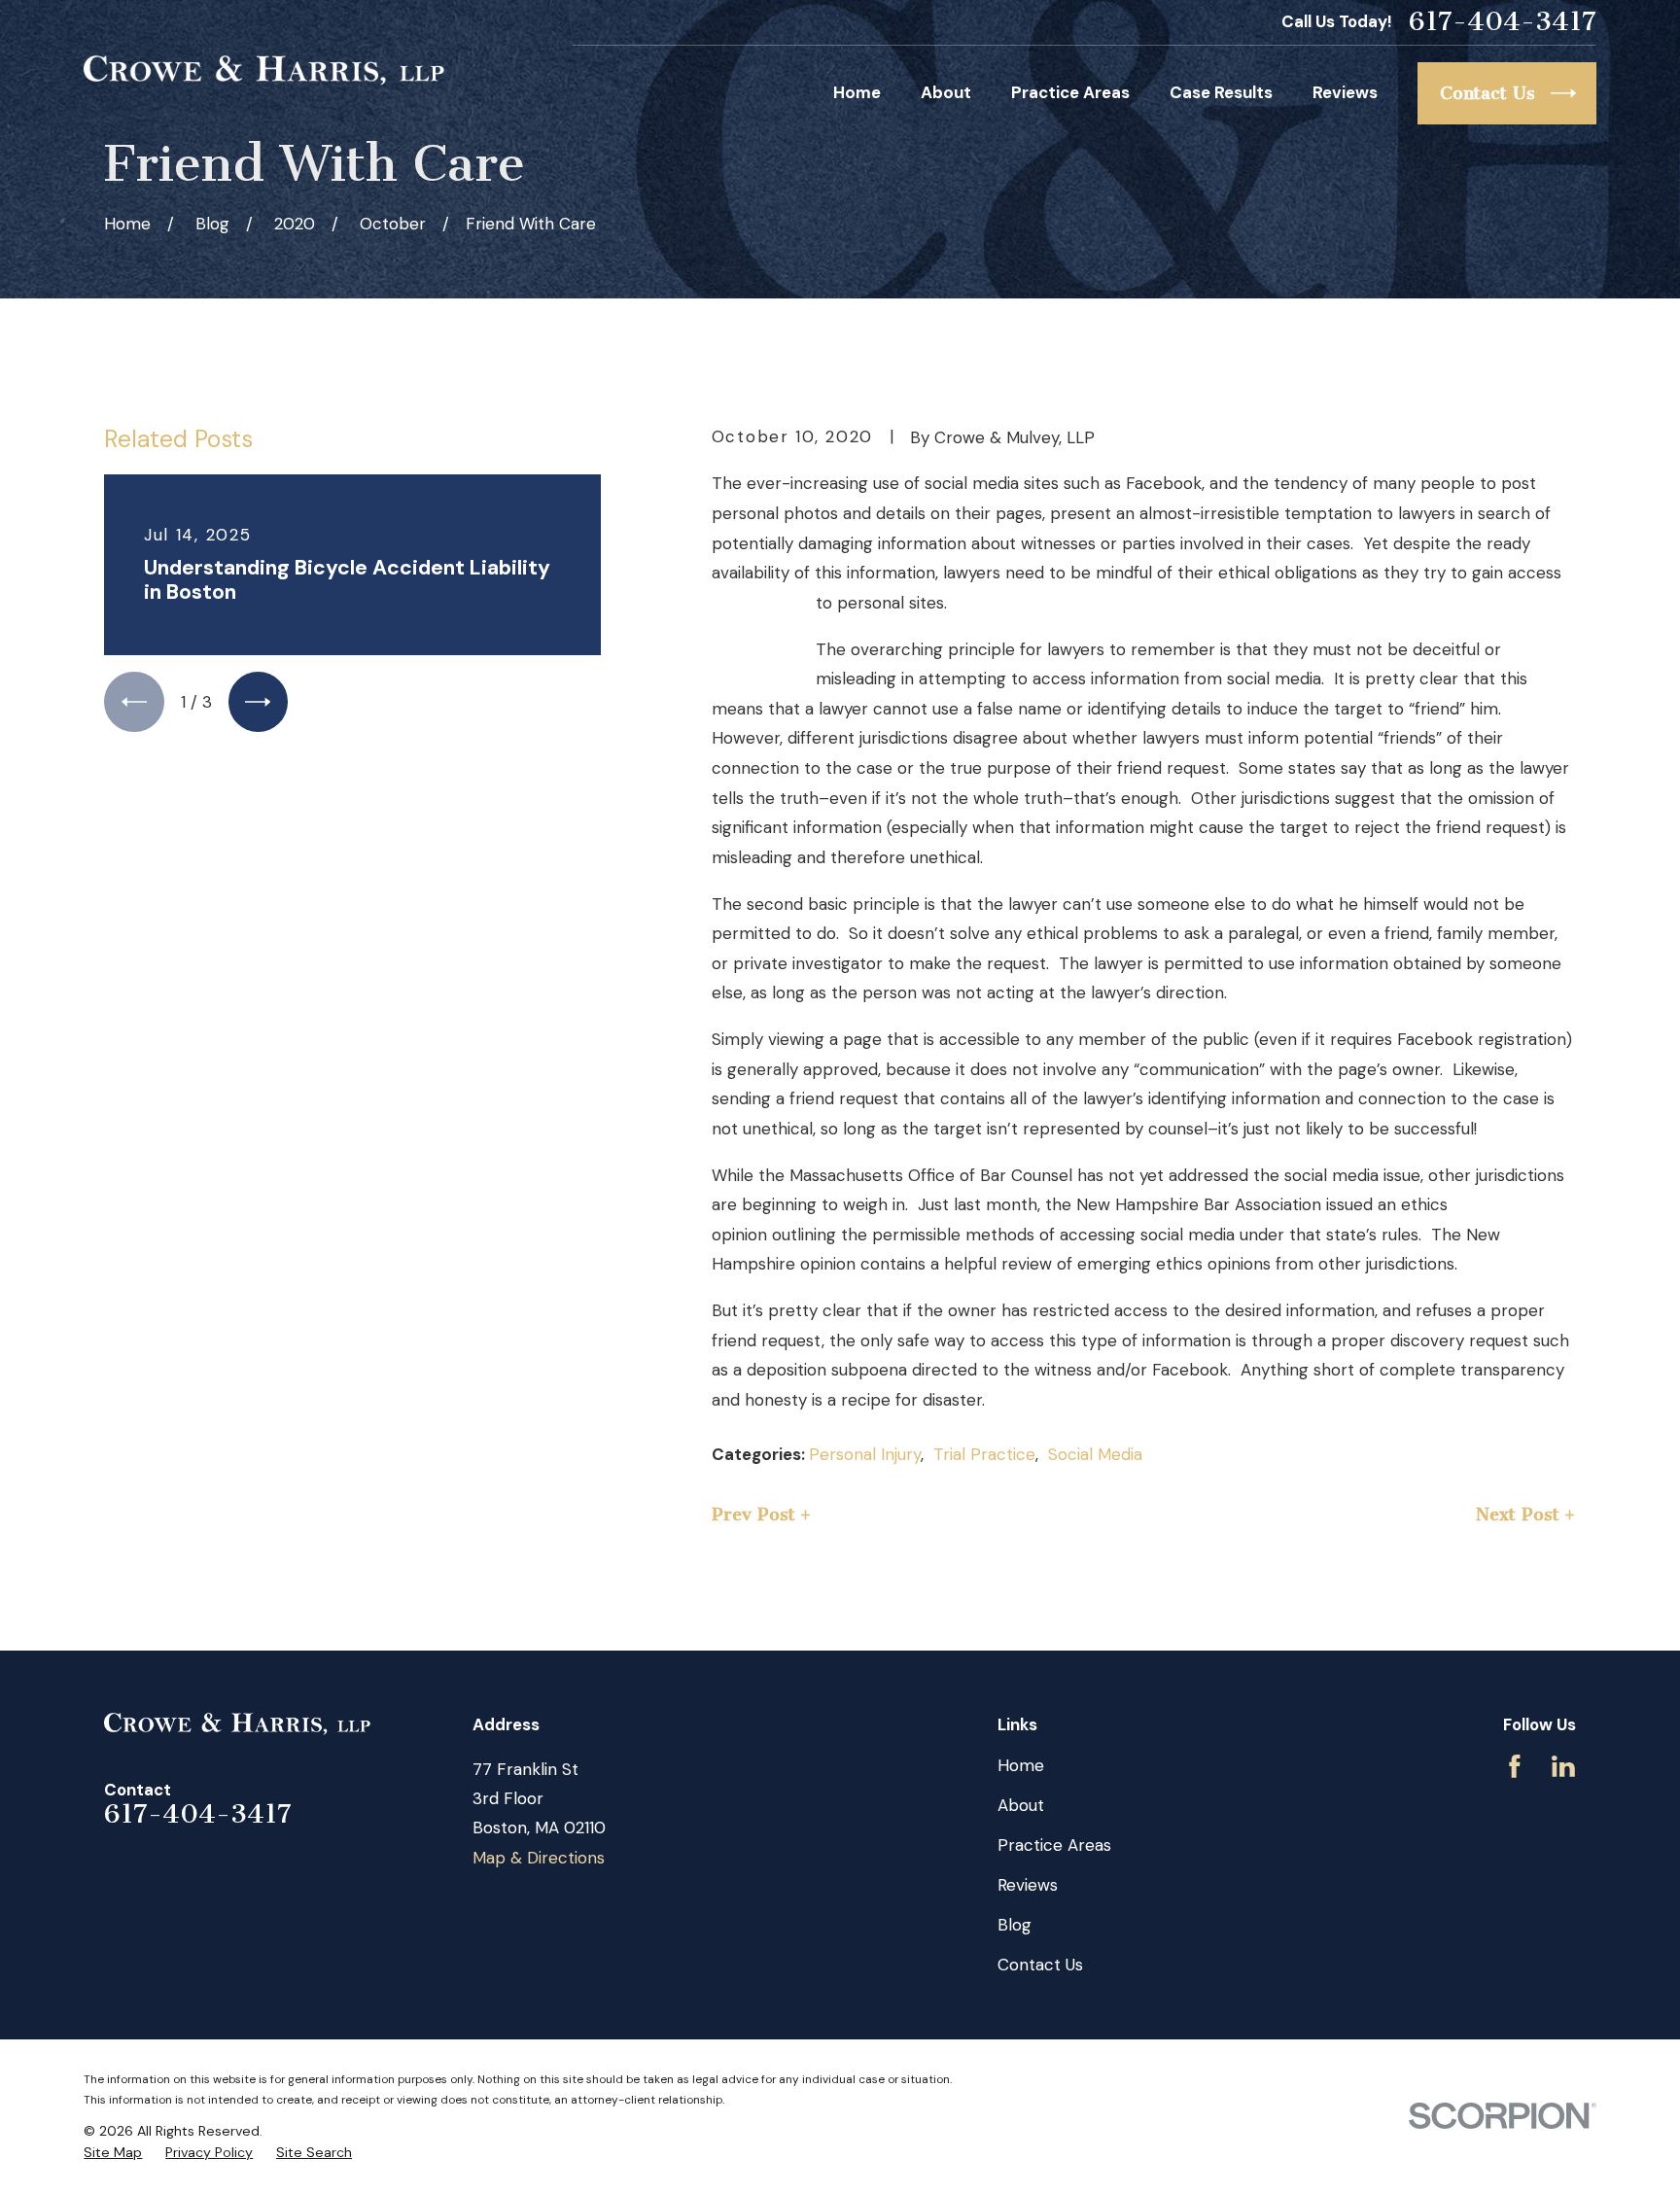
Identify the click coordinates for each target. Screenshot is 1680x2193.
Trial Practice (984, 1454)
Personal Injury (865, 1454)
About (1021, 1805)
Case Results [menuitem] (1221, 92)
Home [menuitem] (857, 92)
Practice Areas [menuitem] (1070, 92)
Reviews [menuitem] (1345, 92)
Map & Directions (539, 1858)
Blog (1015, 1925)
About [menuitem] (946, 92)
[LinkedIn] (1563, 1766)
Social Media (1095, 1454)
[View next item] (258, 701)
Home (1021, 1765)
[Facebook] (1515, 1766)
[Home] (264, 70)
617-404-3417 (1503, 22)
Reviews (1028, 1885)
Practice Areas (1054, 1845)
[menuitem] (113, 2153)
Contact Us (1040, 1965)
